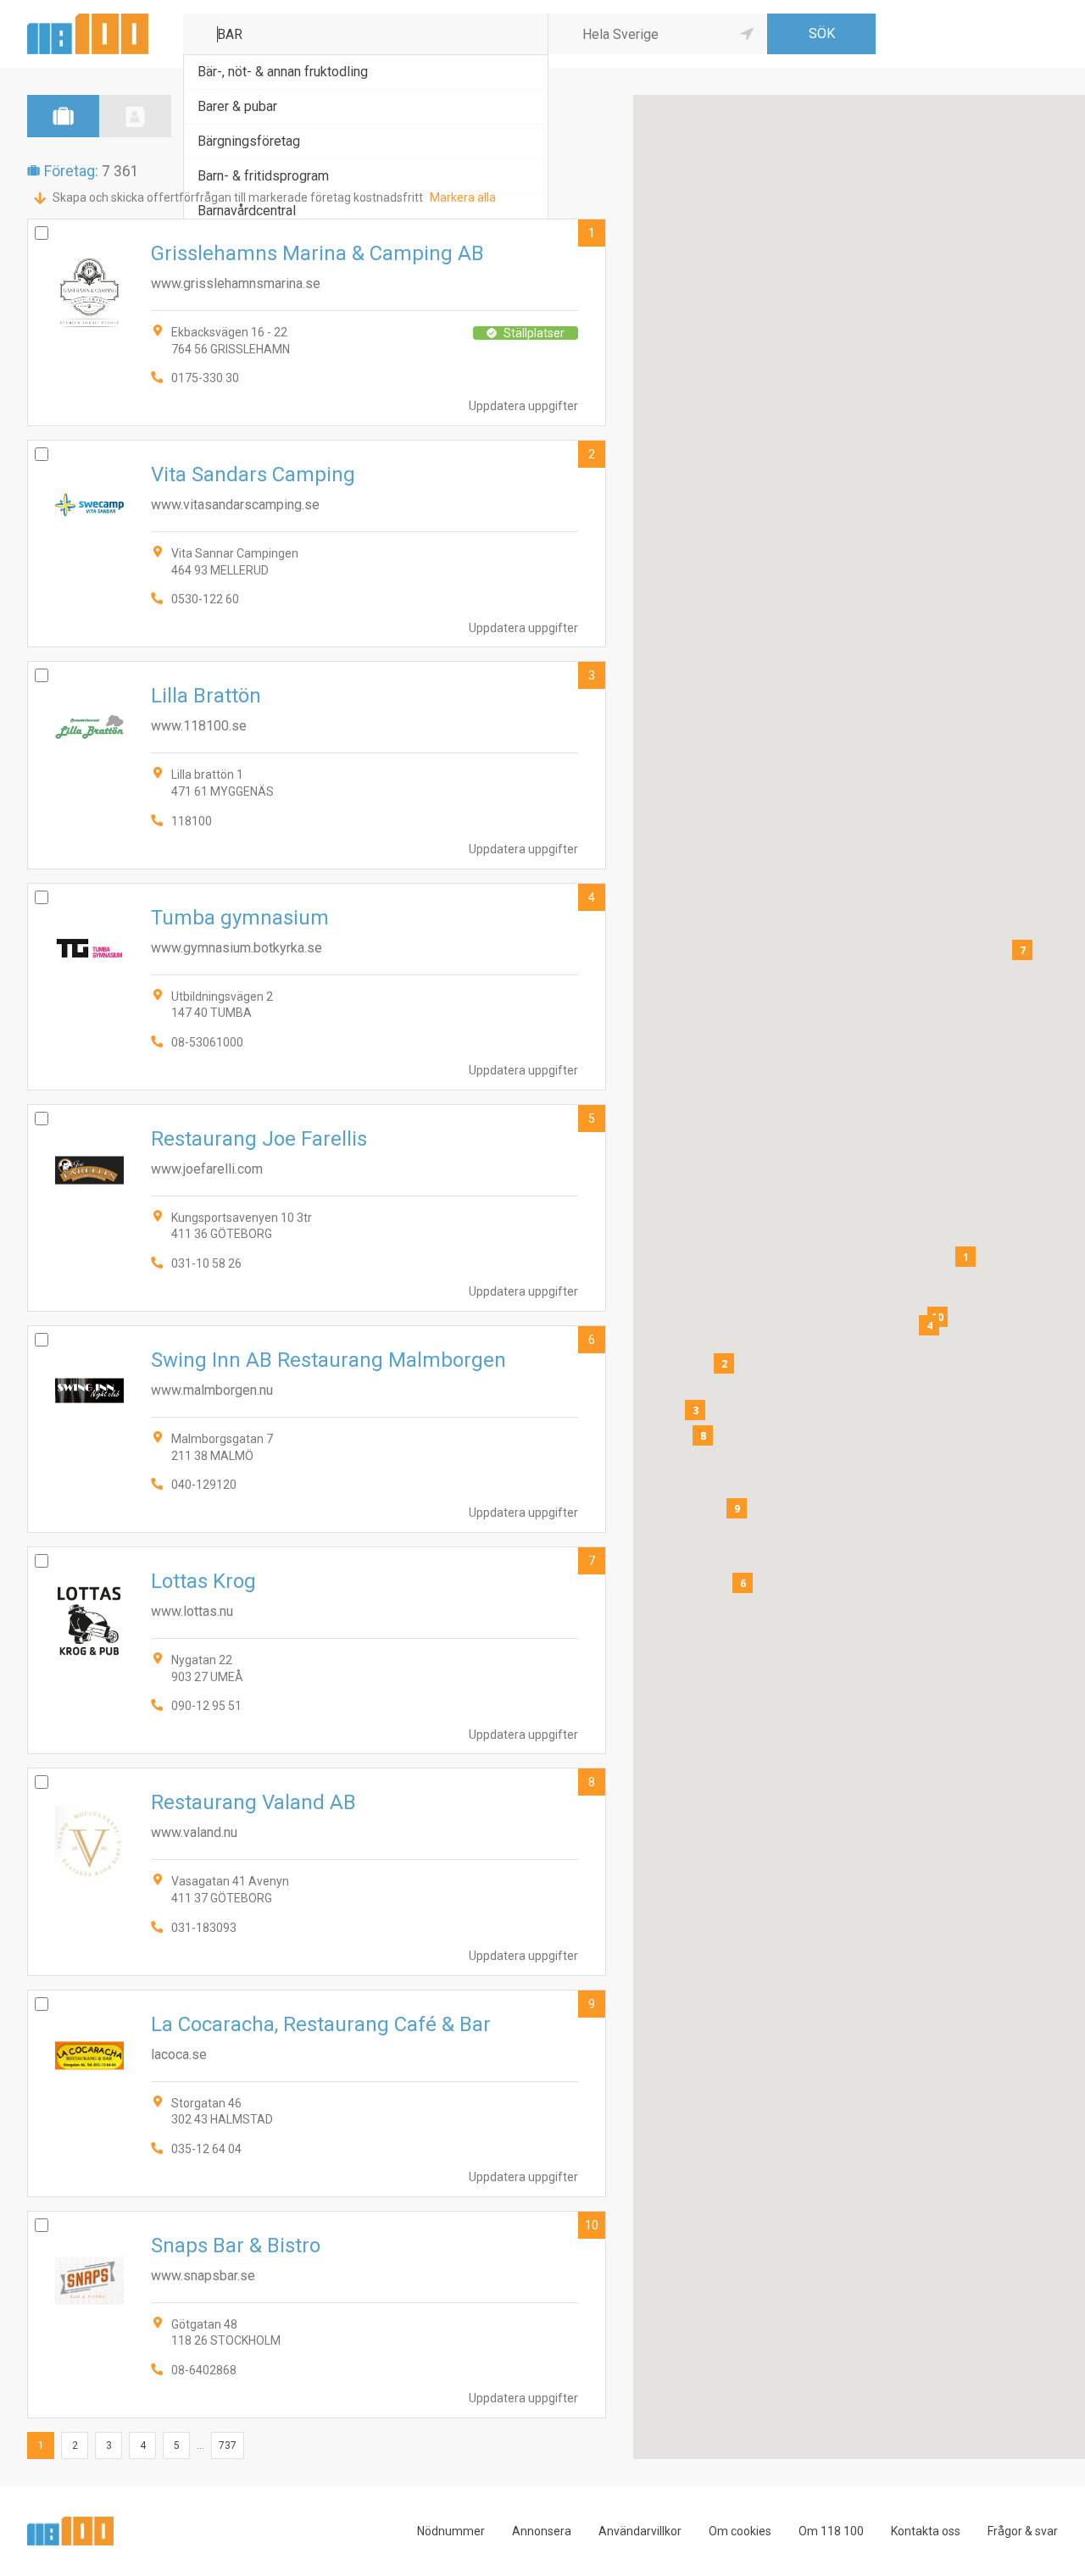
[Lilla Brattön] (317, 765)
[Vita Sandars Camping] (317, 544)
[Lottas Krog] (317, 1650)
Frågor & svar (1023, 2531)
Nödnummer (451, 2531)
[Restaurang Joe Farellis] (317, 1208)
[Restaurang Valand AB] (317, 1871)
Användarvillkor (640, 2531)
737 (228, 2446)
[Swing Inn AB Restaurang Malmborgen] (317, 1429)
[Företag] (63, 116)
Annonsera (542, 2531)
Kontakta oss (926, 2531)
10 (592, 2225)
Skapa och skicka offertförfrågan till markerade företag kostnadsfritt (238, 197)
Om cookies (740, 2531)
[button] (965, 1257)
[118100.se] (88, 20)
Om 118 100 (831, 2531)
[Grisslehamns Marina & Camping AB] (317, 322)
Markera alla (463, 197)
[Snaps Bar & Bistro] (317, 2315)
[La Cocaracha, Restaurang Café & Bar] (317, 2093)
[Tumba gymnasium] (317, 987)
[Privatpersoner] (135, 116)
